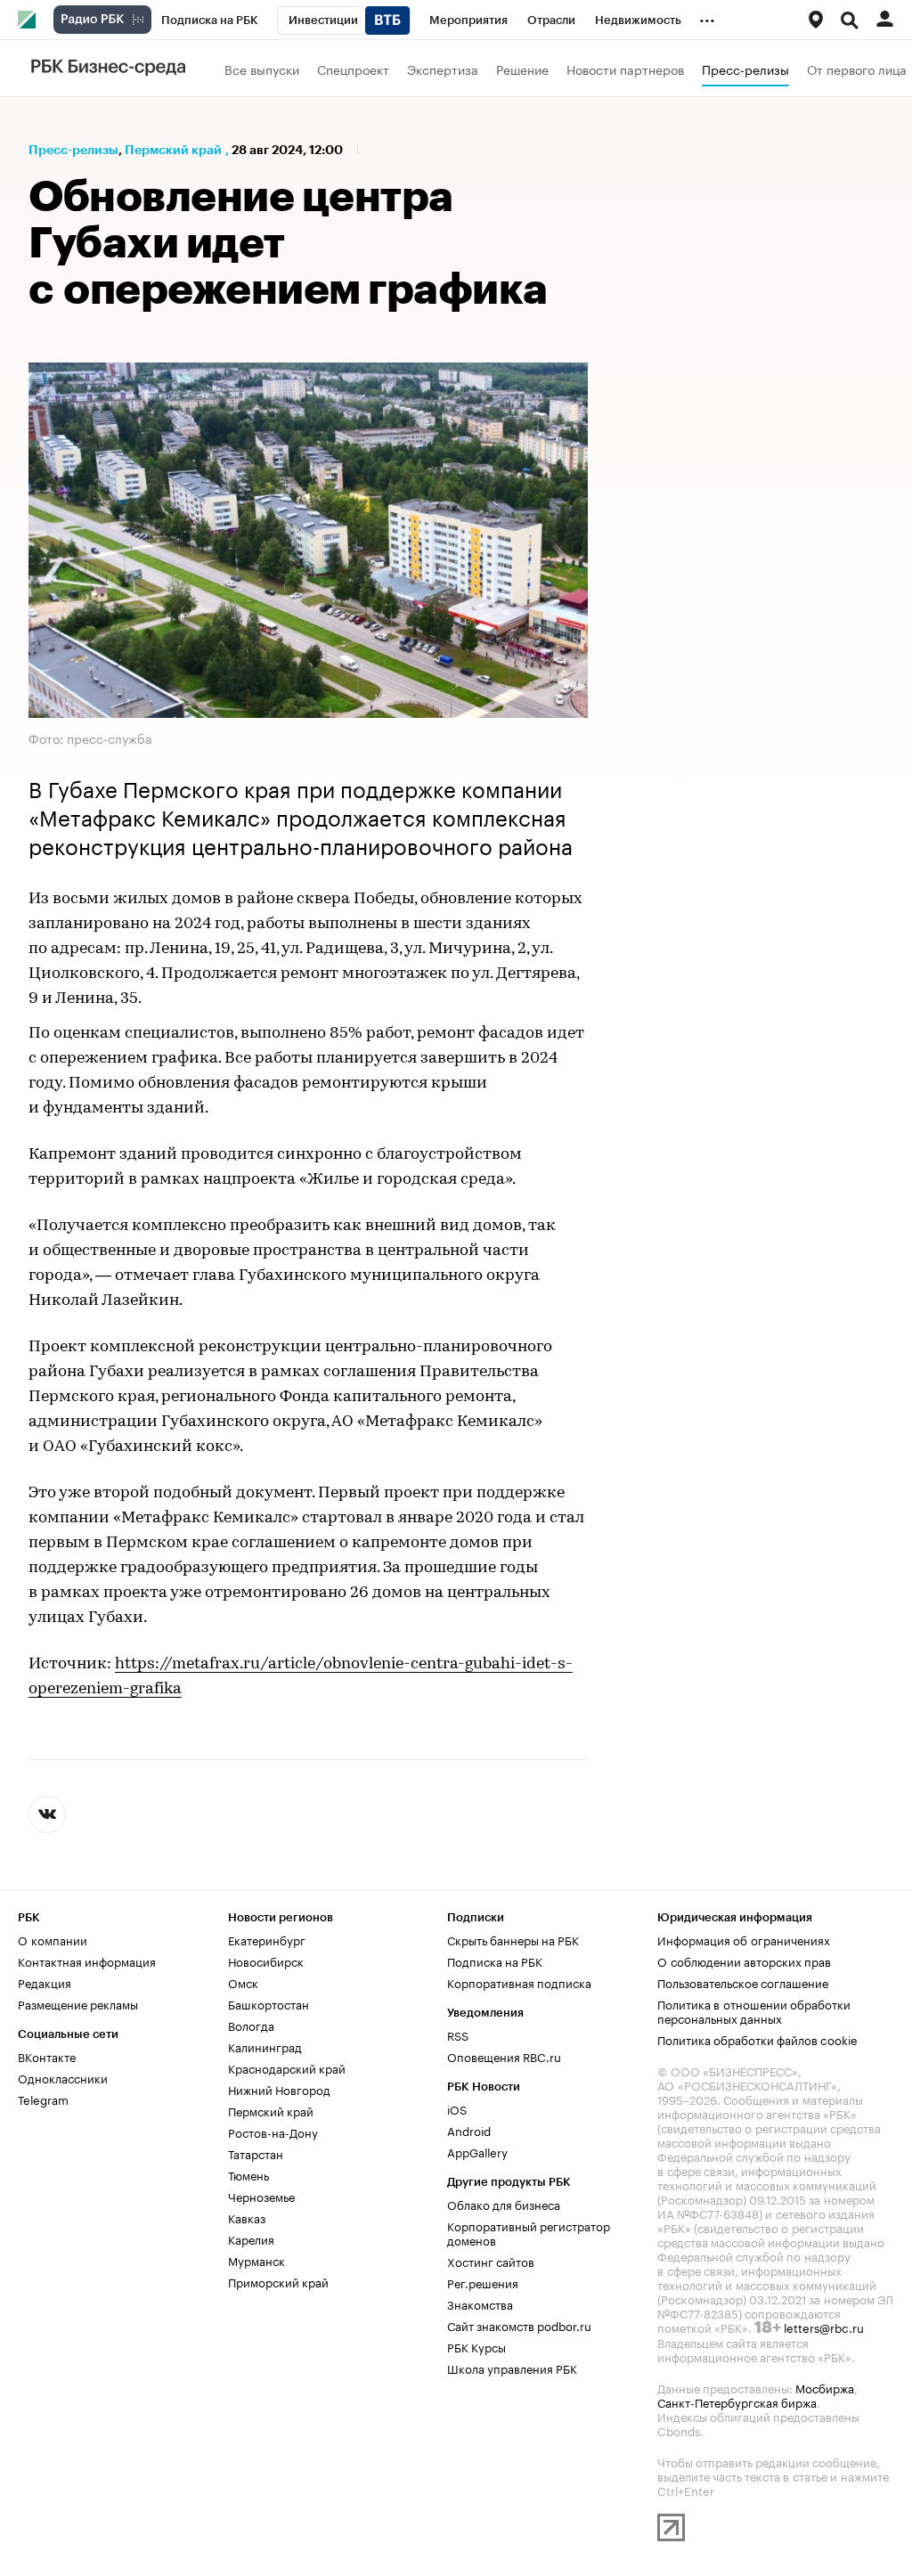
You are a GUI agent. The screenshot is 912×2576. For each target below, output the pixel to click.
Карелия (251, 2238)
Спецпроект (353, 69)
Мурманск (256, 2260)
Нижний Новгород (279, 2089)
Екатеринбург (267, 1939)
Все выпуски (262, 69)
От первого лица (857, 69)
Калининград (265, 2046)
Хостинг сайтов (491, 2261)
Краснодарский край (287, 2067)
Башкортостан (269, 2003)
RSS (458, 2034)
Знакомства (480, 2303)
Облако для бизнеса (504, 2204)
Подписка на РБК (495, 1961)
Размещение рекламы (78, 2003)
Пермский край (173, 150)
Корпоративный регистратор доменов (529, 2232)
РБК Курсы (476, 2346)
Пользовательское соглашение (743, 1982)
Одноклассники (63, 2077)
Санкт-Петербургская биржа (737, 2401)
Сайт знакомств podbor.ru (519, 2325)
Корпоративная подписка (519, 1982)
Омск (243, 1982)
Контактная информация (87, 1961)
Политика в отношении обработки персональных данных (754, 2010)
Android (469, 2130)
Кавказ (247, 2217)
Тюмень (248, 2174)
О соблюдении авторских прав (744, 1961)
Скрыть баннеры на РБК (513, 1939)
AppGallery (477, 2151)
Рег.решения (483, 2282)
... (707, 17)
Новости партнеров (625, 69)
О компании (53, 1939)
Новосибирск (266, 1961)
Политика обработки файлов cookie (757, 2039)
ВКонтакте (47, 2056)
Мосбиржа (825, 2387)
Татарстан (256, 2153)
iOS (457, 2108)
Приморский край (278, 2281)
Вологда (251, 2025)
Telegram (43, 2099)
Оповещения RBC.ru (504, 2056)
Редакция (45, 1982)
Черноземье (261, 2196)
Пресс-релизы (745, 69)
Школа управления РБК (512, 2368)
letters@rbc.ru (824, 2327)
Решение (522, 69)
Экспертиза (443, 69)
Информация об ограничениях (744, 1939)
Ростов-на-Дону (273, 2132)
